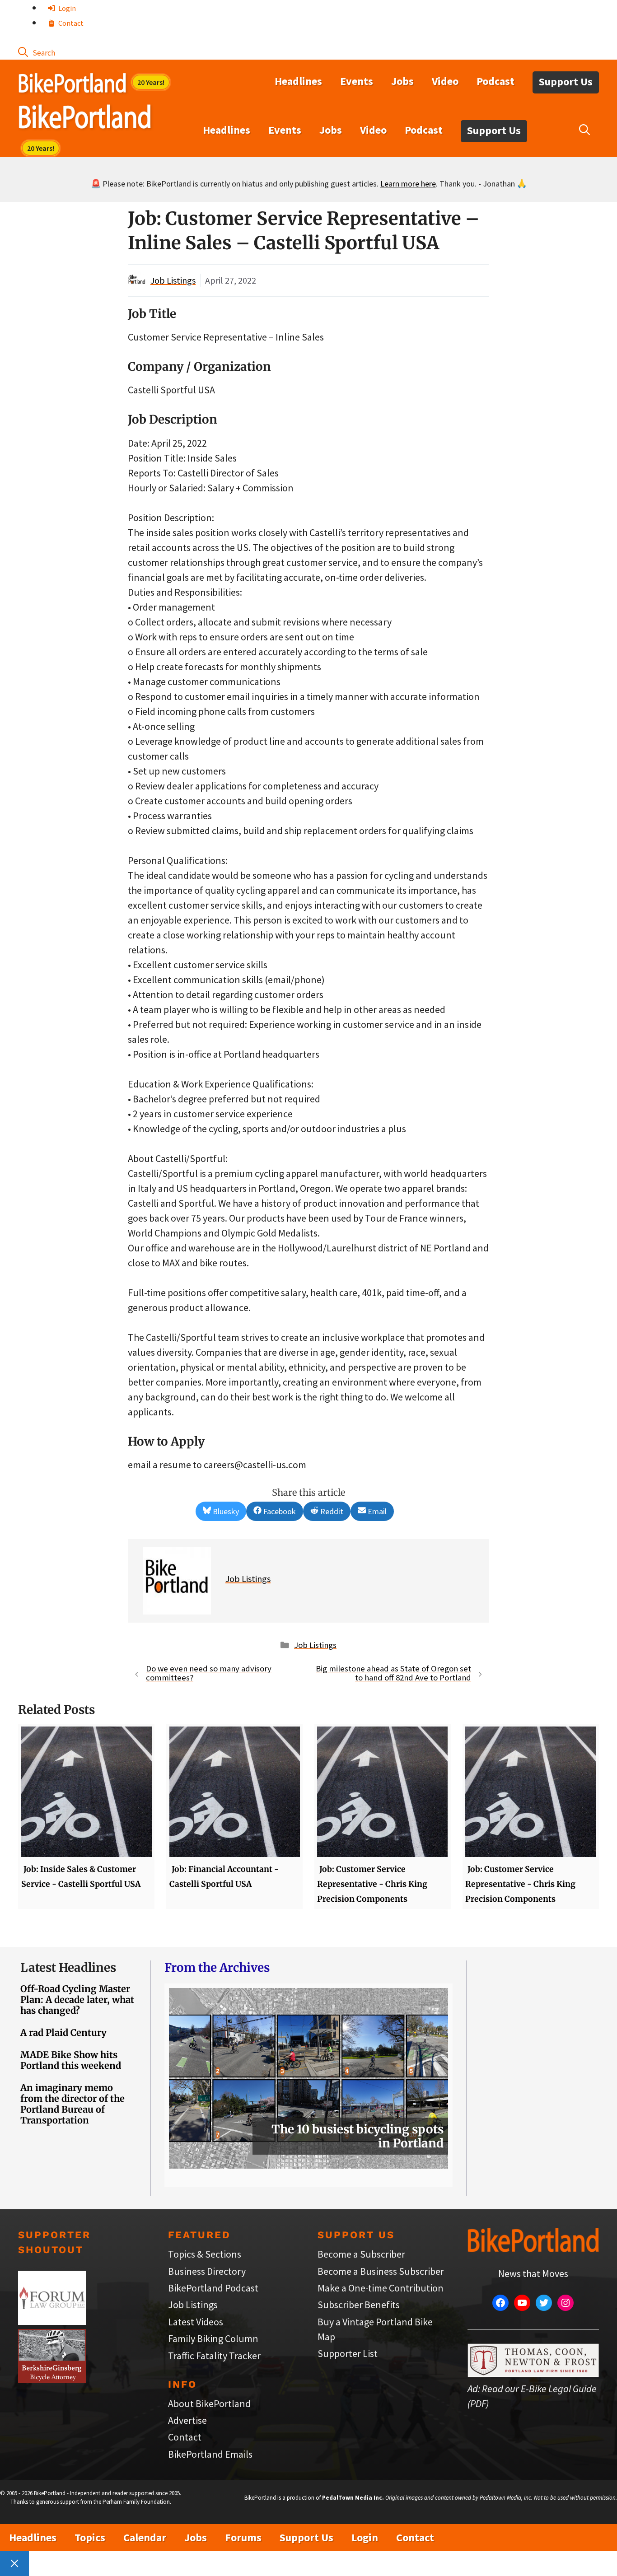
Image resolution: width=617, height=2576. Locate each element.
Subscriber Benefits (359, 2305)
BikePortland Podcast (213, 2288)
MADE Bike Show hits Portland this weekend (71, 2060)
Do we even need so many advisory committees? (209, 1673)
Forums (243, 2537)
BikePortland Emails (210, 2454)
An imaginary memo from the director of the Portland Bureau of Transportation (72, 2104)
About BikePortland (209, 2403)
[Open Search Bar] (37, 52)
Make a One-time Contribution (381, 2288)
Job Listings (173, 280)
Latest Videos (196, 2322)
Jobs (402, 81)
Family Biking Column (213, 2338)
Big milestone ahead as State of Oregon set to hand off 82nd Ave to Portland (393, 1673)
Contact (70, 23)
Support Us (566, 82)
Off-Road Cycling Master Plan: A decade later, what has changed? (77, 2000)
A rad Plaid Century (63, 2032)
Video (445, 81)
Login (66, 8)
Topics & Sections (205, 2254)
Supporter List (348, 2353)
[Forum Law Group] (52, 2321)
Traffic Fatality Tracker (214, 2356)
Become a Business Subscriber (381, 2271)
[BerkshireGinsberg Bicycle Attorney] (52, 2380)
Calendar (145, 2537)
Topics (90, 2537)
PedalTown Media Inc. (353, 2498)
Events (357, 81)
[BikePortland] (85, 119)
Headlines (298, 81)
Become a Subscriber (361, 2254)
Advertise (187, 2420)
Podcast (495, 81)
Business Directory (207, 2271)
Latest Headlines (68, 1967)
